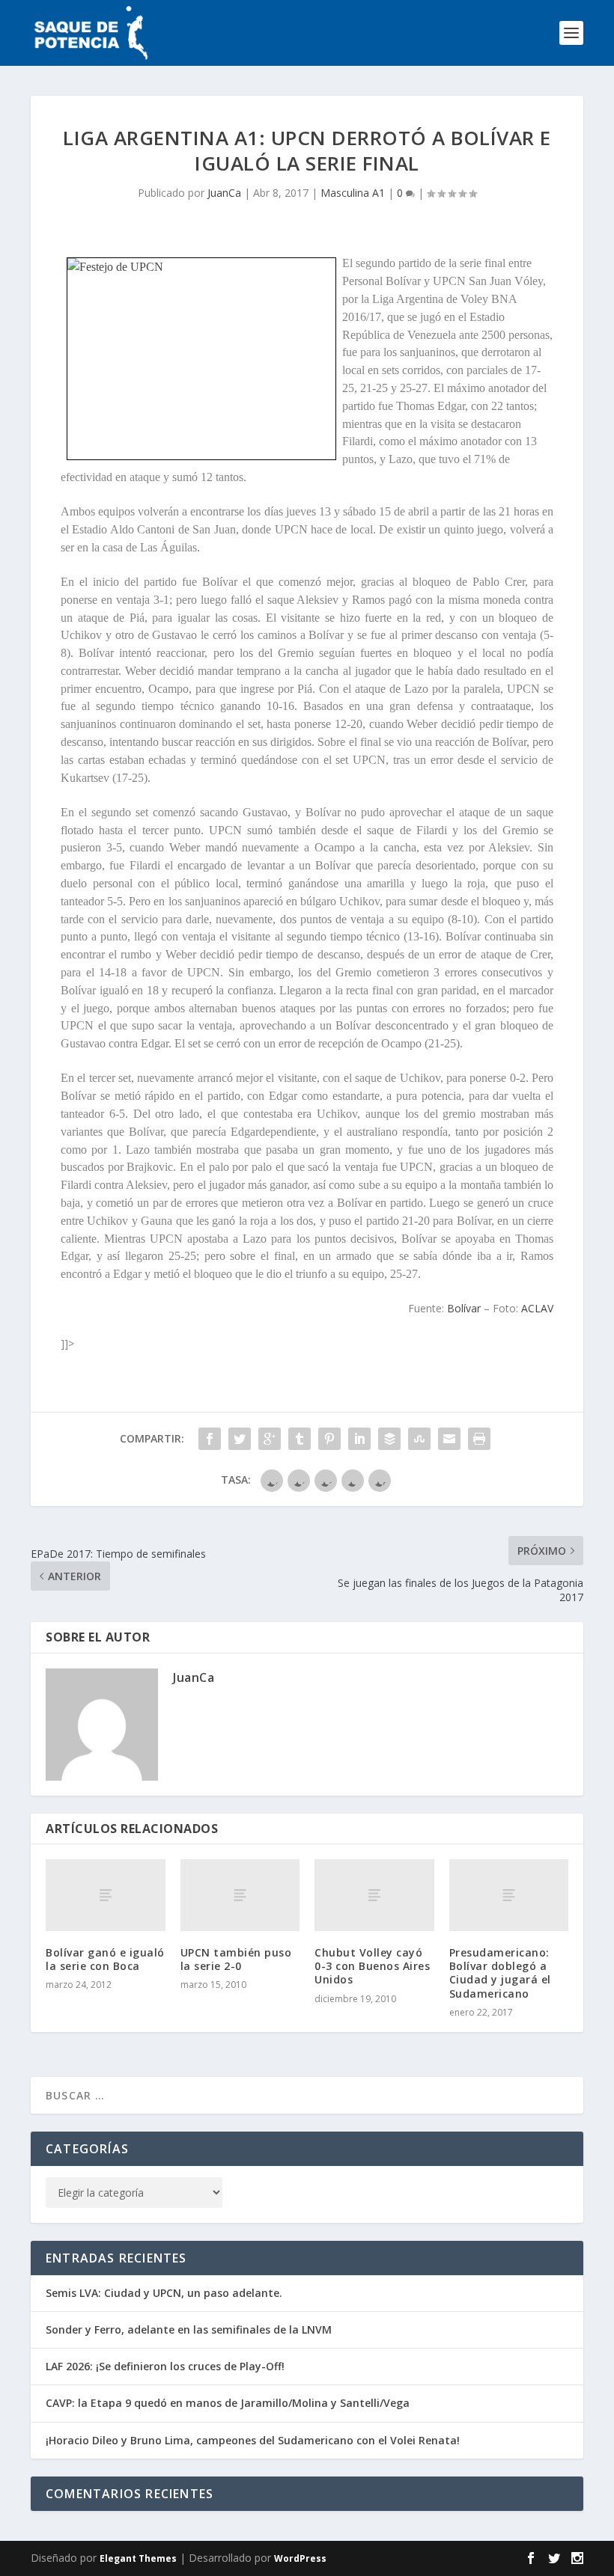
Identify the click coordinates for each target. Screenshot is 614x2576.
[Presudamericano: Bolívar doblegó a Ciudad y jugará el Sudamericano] (509, 1895)
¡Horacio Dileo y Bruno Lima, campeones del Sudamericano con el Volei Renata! (253, 2440)
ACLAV (537, 1308)
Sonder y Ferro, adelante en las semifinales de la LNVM (189, 2329)
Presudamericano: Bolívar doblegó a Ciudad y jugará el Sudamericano (500, 1973)
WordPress (300, 2558)
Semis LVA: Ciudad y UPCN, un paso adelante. (164, 2293)
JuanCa (224, 193)
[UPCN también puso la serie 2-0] (240, 1895)
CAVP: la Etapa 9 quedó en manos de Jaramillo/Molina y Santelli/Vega (228, 2403)
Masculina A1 (353, 193)
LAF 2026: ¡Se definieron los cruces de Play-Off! (165, 2366)
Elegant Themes (138, 2558)
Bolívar (464, 1308)
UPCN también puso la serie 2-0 (236, 1959)
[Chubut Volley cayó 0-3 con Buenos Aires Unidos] (374, 1895)
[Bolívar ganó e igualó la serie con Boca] (106, 1895)
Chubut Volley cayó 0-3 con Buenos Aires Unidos (372, 1966)
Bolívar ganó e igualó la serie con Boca (105, 1959)
